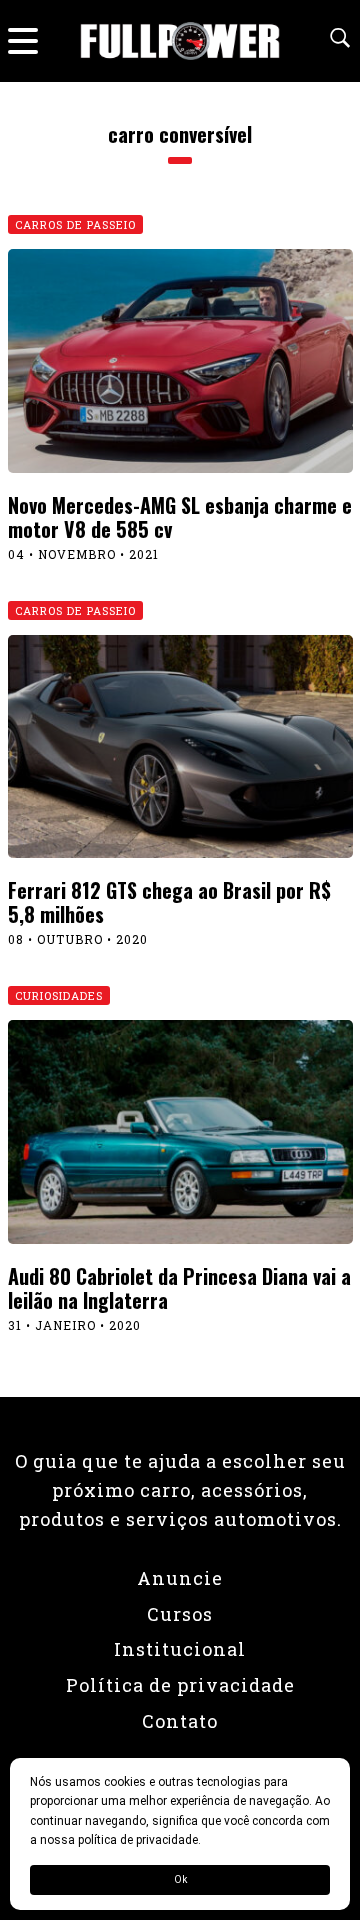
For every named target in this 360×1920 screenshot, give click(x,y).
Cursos (180, 1614)
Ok (180, 1879)
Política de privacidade (180, 1685)
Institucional (180, 1649)
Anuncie (180, 1578)
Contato (180, 1721)
